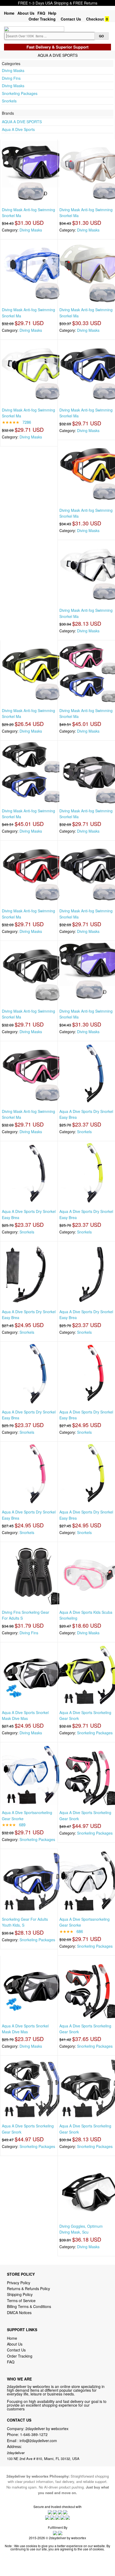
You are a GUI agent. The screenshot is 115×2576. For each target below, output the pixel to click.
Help (52, 13)
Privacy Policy (19, 2283)
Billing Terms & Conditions (29, 2306)
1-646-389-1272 (34, 2434)
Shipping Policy (20, 2294)
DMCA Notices (19, 2313)
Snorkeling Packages (20, 93)
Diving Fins (11, 78)
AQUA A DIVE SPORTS (22, 122)
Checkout (95, 19)
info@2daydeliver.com (38, 2441)
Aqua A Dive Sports (18, 129)
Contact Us (71, 19)
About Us (26, 13)
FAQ (41, 13)
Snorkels (9, 101)
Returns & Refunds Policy (28, 2289)
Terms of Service (21, 2301)
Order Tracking (42, 19)
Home (9, 13)
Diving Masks (13, 70)
